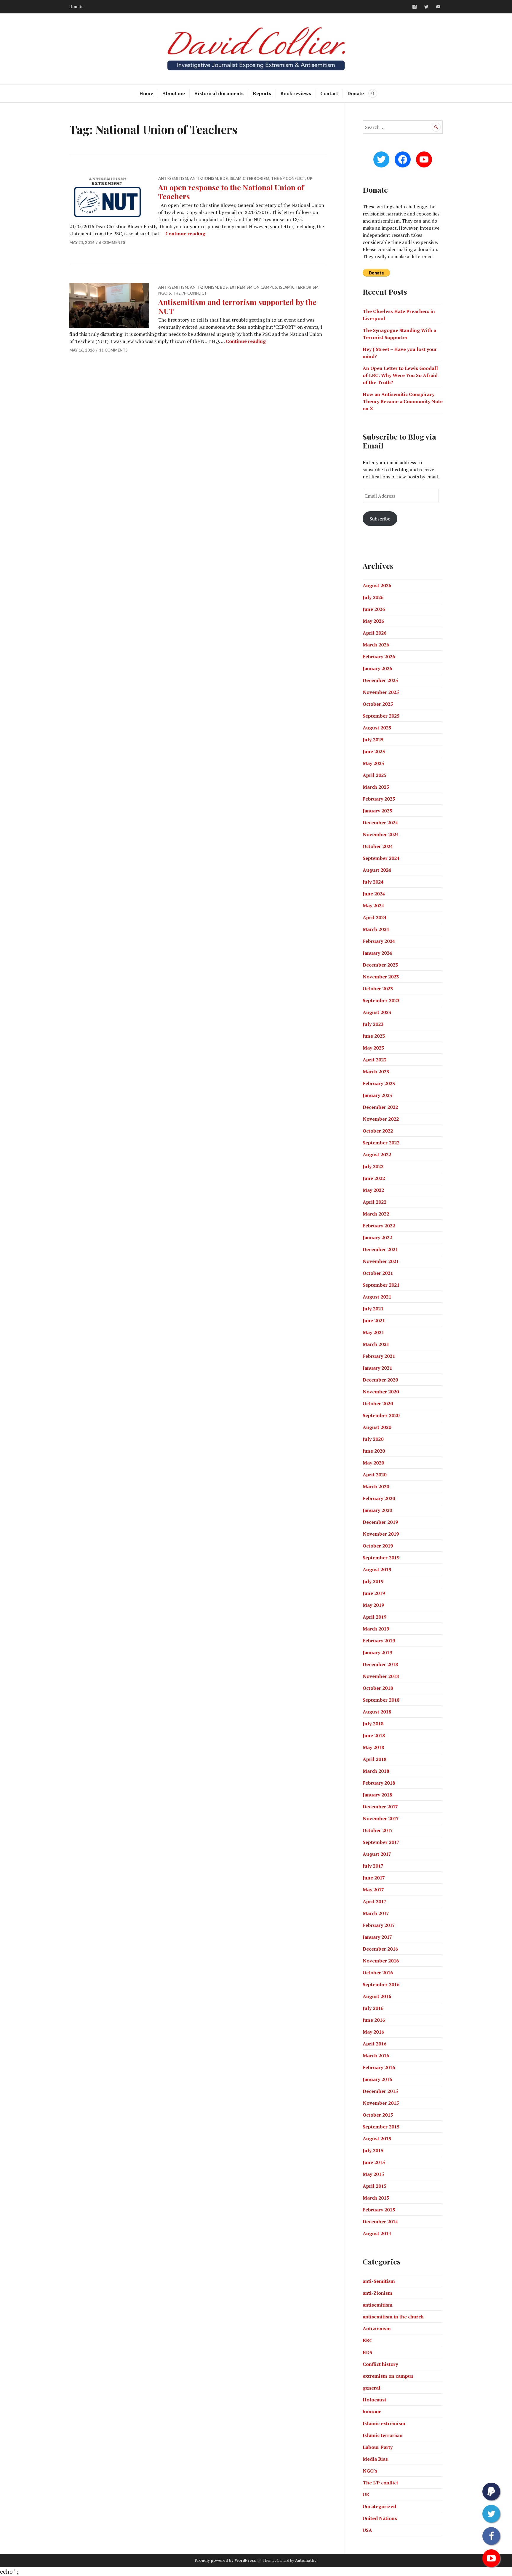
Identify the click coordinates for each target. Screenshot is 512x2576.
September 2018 (381, 1700)
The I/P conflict (288, 178)
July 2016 (373, 2008)
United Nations (380, 2518)
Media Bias (375, 2459)
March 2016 (376, 2056)
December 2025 (380, 680)
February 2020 (379, 1498)
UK (310, 178)
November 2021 (381, 1261)
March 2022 (376, 1214)
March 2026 (376, 645)
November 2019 (381, 1534)
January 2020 (377, 1510)
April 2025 (375, 775)
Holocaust (375, 2400)
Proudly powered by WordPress (225, 2560)
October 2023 (378, 988)
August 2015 (377, 2139)
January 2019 (377, 1652)
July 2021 (373, 1309)
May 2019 (373, 1605)
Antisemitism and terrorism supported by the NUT (237, 306)
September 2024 (381, 858)
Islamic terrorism (249, 178)
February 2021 (379, 1356)
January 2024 (377, 953)
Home (146, 93)
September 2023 (381, 1000)
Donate (76, 7)
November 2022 (381, 1119)
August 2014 (377, 2233)
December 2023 (380, 965)
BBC (368, 2340)
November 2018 (381, 1676)
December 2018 (380, 1664)
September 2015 (381, 2127)
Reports (262, 93)
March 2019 (376, 1629)
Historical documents (219, 93)
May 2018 (373, 1747)
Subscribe (380, 519)
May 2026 (373, 621)
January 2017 (377, 1937)
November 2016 (381, 1961)
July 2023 (373, 1024)
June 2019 (374, 1593)
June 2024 (374, 894)
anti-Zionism (204, 178)
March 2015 (376, 2198)
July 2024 (373, 882)
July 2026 (373, 597)
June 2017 (374, 1878)
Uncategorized (379, 2506)
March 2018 (376, 1771)
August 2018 (377, 1712)
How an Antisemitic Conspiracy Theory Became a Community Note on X (403, 401)
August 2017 (377, 1854)
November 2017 (381, 1818)
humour (372, 2411)
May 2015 (373, 2174)
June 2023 (374, 1036)
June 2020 (374, 1451)
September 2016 (381, 1984)
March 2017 (376, 1913)
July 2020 (373, 1439)
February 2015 (379, 2210)
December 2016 (380, 1949)
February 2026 (379, 657)
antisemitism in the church (393, 2317)
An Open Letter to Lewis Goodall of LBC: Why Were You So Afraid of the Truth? (400, 375)
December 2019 (380, 1522)
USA (367, 2530)
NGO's (165, 293)
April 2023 (375, 1060)
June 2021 (374, 1320)
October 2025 (378, 704)
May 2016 (373, 2032)
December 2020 (380, 1380)
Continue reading (185, 234)
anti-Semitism (173, 178)
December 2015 (380, 2091)
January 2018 (377, 1795)
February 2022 (379, 1226)
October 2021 (378, 1273)
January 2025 (377, 811)
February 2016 (379, 2067)
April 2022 (375, 1202)
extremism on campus (253, 287)
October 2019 (378, 1546)
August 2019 (377, 1569)
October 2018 (378, 1688)
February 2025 (379, 799)
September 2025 (381, 716)
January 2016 (377, 2079)
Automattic (306, 2560)
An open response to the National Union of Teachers (231, 192)
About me (174, 93)
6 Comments (112, 242)
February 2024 (379, 941)
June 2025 (374, 751)
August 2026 (377, 585)
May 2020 (373, 1463)
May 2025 (373, 763)
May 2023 (373, 1048)
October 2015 (378, 2115)
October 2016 (378, 1973)
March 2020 (376, 1486)
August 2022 (377, 1154)
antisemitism (378, 2305)
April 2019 (375, 1617)
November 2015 (381, 2103)
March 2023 (376, 1071)
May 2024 (373, 905)
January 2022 (377, 1237)
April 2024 (375, 917)
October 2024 (378, 846)
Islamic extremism (384, 2423)
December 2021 (380, 1249)
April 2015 (375, 2186)
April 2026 (375, 633)
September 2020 (381, 1415)
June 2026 (374, 609)
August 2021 (377, 1297)
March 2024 (376, 929)
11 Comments (113, 350)
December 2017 (380, 1807)
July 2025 (373, 740)
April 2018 (375, 1759)
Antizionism (377, 2329)
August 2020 (377, 1427)
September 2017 (381, 1842)
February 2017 (379, 1925)
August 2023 (377, 1012)
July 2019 (373, 1581)
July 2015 (373, 2150)
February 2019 (379, 1641)
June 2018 (374, 1735)
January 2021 (377, 1368)
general (372, 2388)
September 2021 (381, 1285)
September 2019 (381, 1558)
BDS (224, 178)
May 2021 (373, 1332)
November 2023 (381, 977)
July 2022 (373, 1166)
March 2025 (376, 787)
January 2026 (377, 668)
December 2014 (380, 2222)
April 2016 (375, 2044)
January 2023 (377, 1095)
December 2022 (380, 1107)
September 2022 (381, 1143)
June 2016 (374, 2020)
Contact (329, 93)
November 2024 (381, 834)
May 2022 (373, 1190)
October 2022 (378, 1131)
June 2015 (374, 2162)
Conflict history (380, 2364)
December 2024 (380, 823)
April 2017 (375, 1901)
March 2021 (376, 1344)
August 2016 (377, 1996)
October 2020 (378, 1403)
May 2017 (373, 1890)
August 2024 (377, 870)
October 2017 (378, 1830)
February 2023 (379, 1083)
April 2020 (375, 1475)
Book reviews (296, 93)
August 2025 (377, 728)
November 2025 (381, 692)
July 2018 (373, 1724)
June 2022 (374, 1178)
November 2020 (381, 1392)
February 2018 (379, 1783)
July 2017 (373, 1866)
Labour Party (378, 2447)
